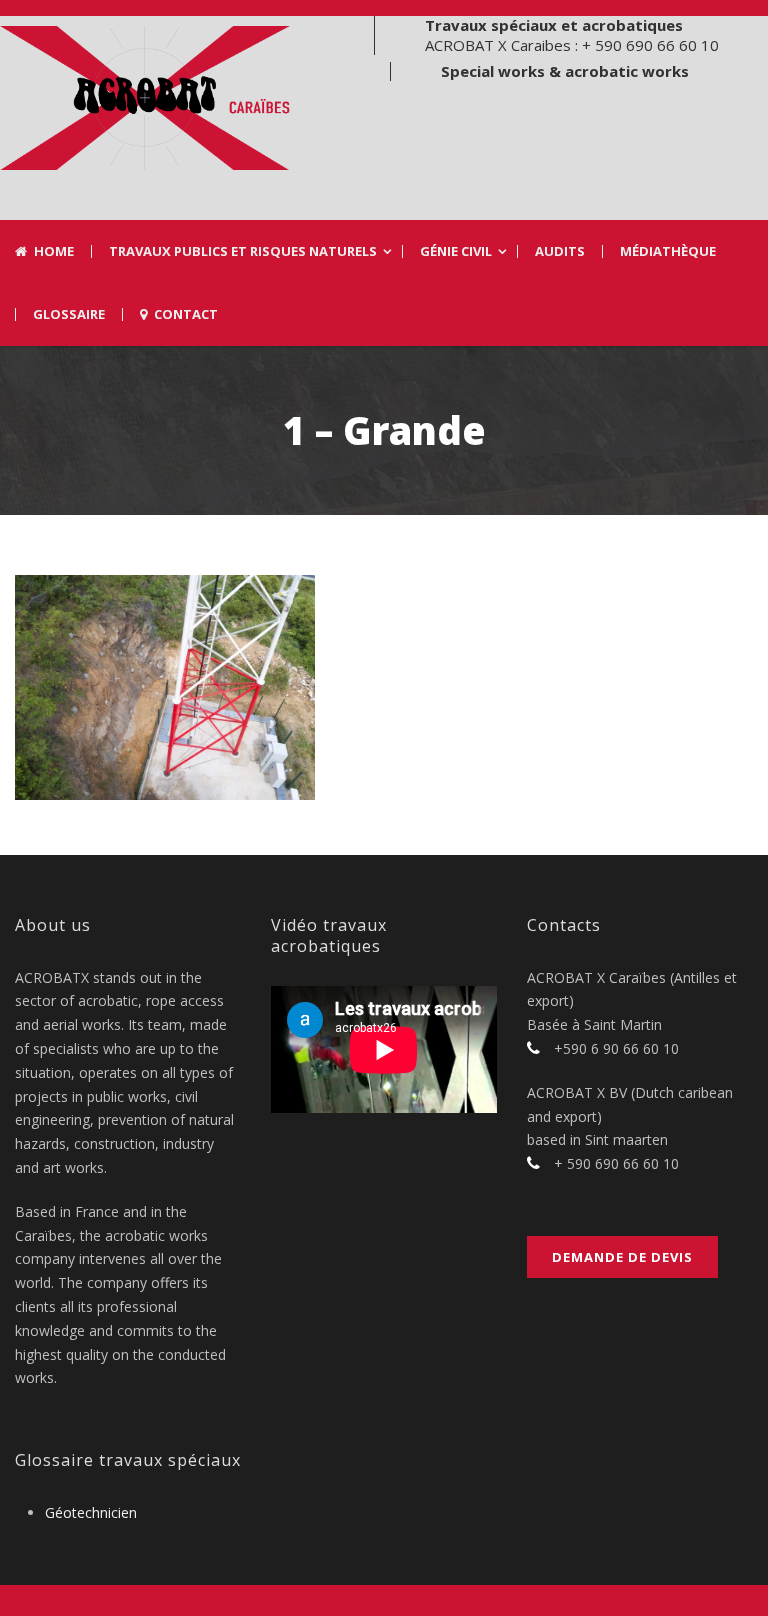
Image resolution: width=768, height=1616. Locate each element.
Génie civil (456, 251)
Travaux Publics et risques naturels (243, 251)
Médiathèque (668, 251)
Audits (560, 251)
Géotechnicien (91, 1512)
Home (54, 251)
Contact (186, 314)
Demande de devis (622, 1257)
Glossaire (69, 314)
